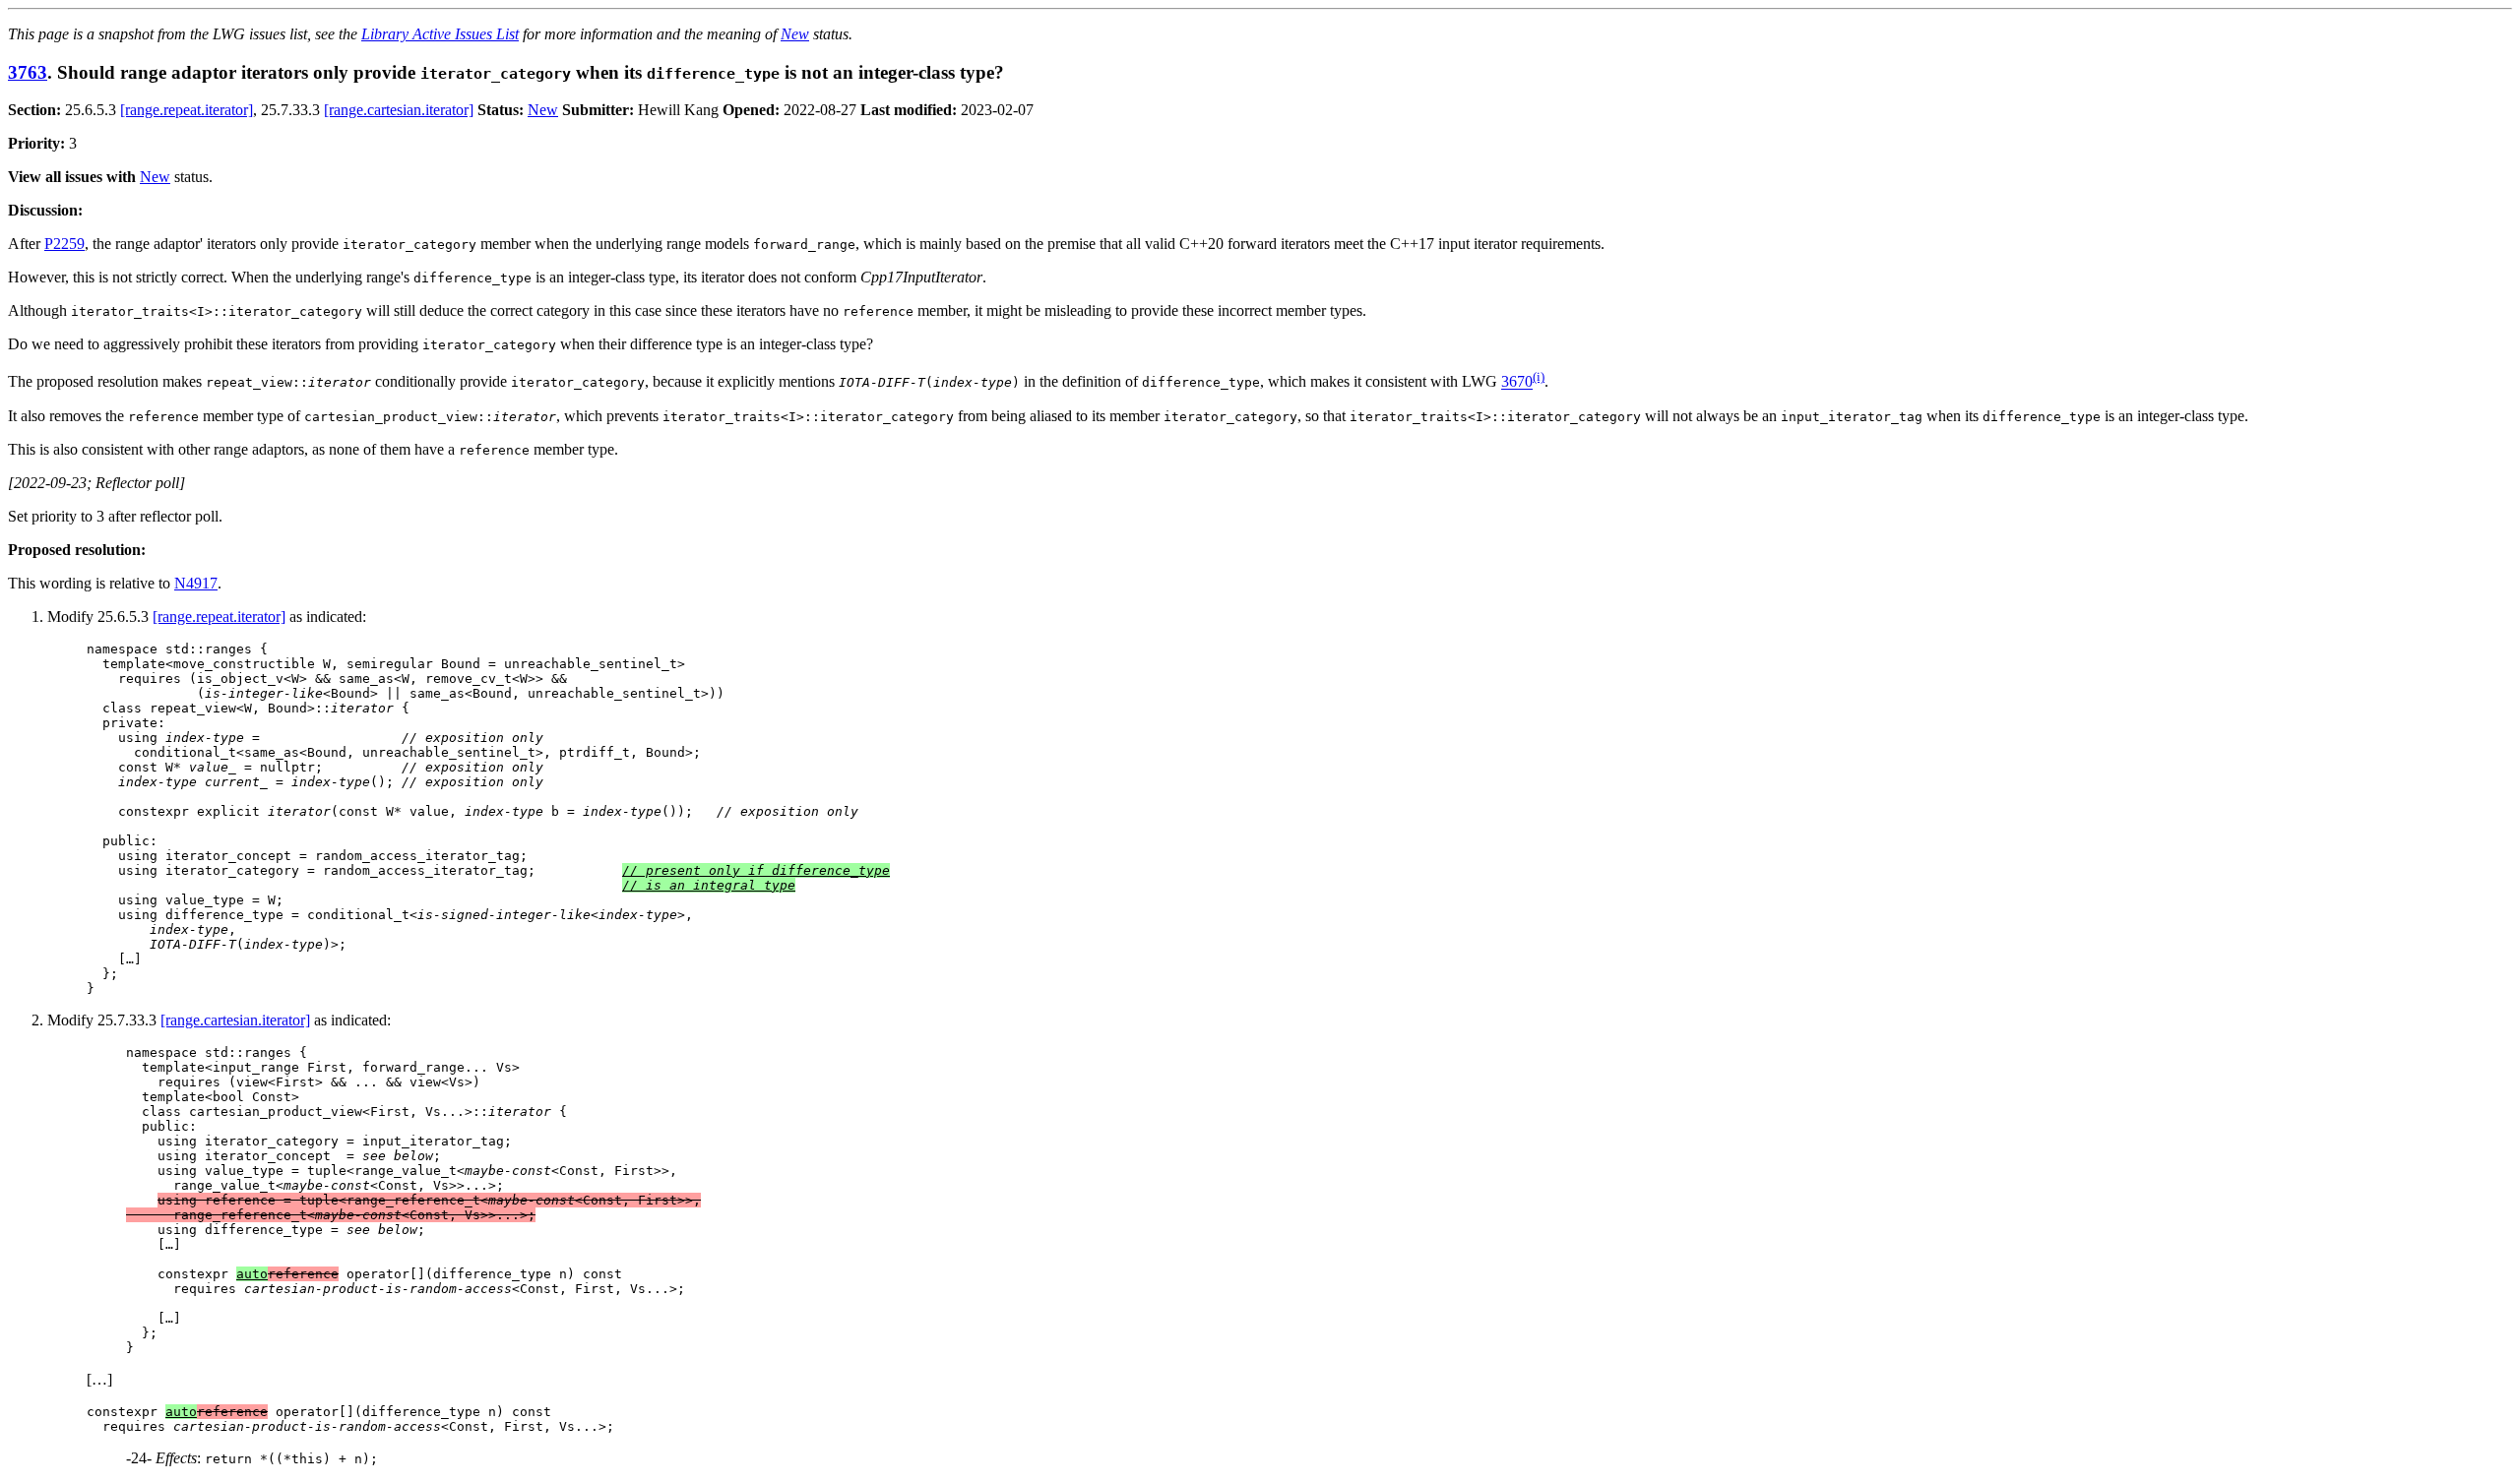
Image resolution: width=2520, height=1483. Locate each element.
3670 (1517, 382)
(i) (1539, 376)
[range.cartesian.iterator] (399, 110)
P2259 (64, 244)
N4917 (196, 583)
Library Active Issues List (440, 34)
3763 (28, 72)
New (795, 34)
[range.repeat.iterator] (187, 110)
